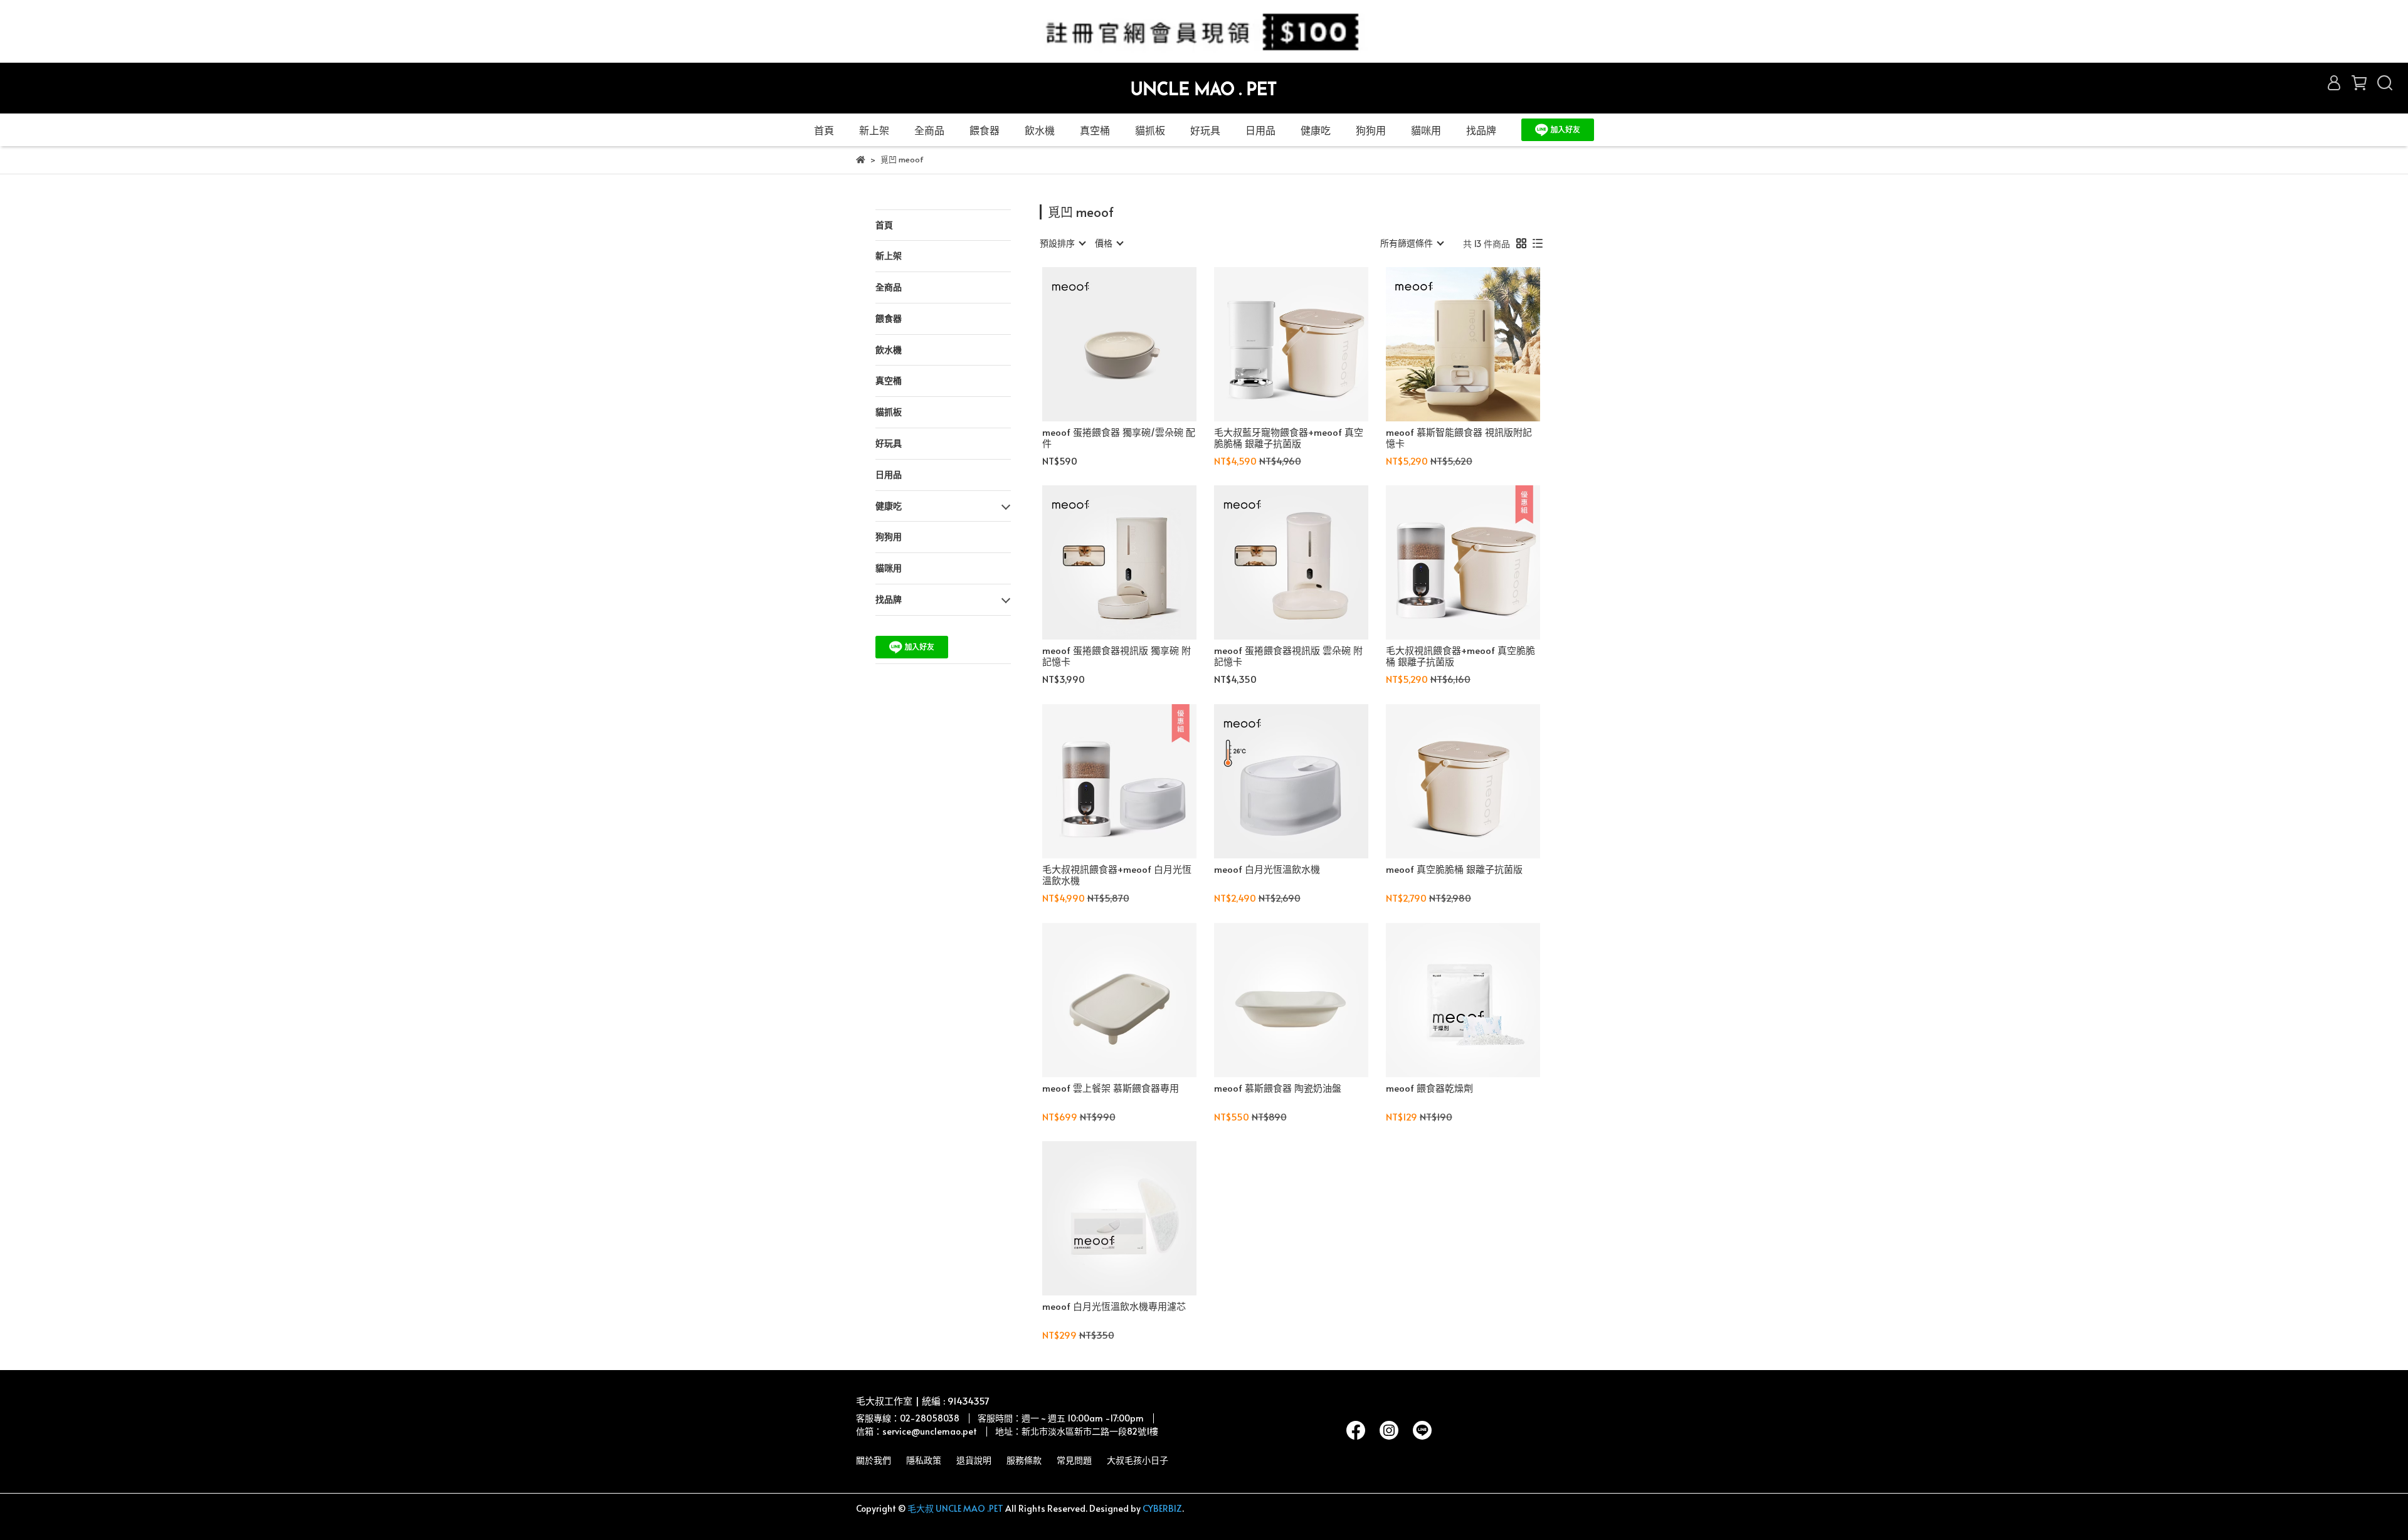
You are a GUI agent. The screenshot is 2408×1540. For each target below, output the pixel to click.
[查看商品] (1101, 344)
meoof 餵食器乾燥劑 (1429, 1088)
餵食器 (985, 130)
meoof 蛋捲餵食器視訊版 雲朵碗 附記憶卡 (1288, 656)
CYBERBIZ (1162, 1508)
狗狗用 (1371, 130)
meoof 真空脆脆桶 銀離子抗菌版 (1454, 869)
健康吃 (1316, 130)
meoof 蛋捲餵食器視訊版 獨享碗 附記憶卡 (1117, 656)
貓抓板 (1150, 130)
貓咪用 (1426, 130)
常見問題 (1074, 1460)
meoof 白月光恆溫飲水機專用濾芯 (1114, 1306)
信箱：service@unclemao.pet (916, 1431)
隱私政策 (924, 1460)
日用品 (1260, 130)
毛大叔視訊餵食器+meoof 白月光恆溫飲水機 (1117, 875)
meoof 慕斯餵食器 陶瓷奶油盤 (1278, 1088)
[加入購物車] (1137, 344)
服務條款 (1024, 1460)
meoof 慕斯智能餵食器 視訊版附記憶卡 (1459, 438)
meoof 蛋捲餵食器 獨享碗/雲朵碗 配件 (1119, 438)
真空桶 (1095, 130)
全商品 (929, 130)
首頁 (824, 130)
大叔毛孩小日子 (1138, 1460)
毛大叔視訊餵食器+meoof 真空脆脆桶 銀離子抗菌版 (1460, 656)
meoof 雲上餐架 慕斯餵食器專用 (1111, 1088)
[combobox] (1062, 243)
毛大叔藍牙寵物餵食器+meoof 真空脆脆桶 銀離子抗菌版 (1289, 438)
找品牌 (1481, 130)
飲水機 (1040, 130)
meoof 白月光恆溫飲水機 (1267, 869)
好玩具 (1205, 130)
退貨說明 (974, 1460)
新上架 (874, 130)
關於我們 (874, 1460)
